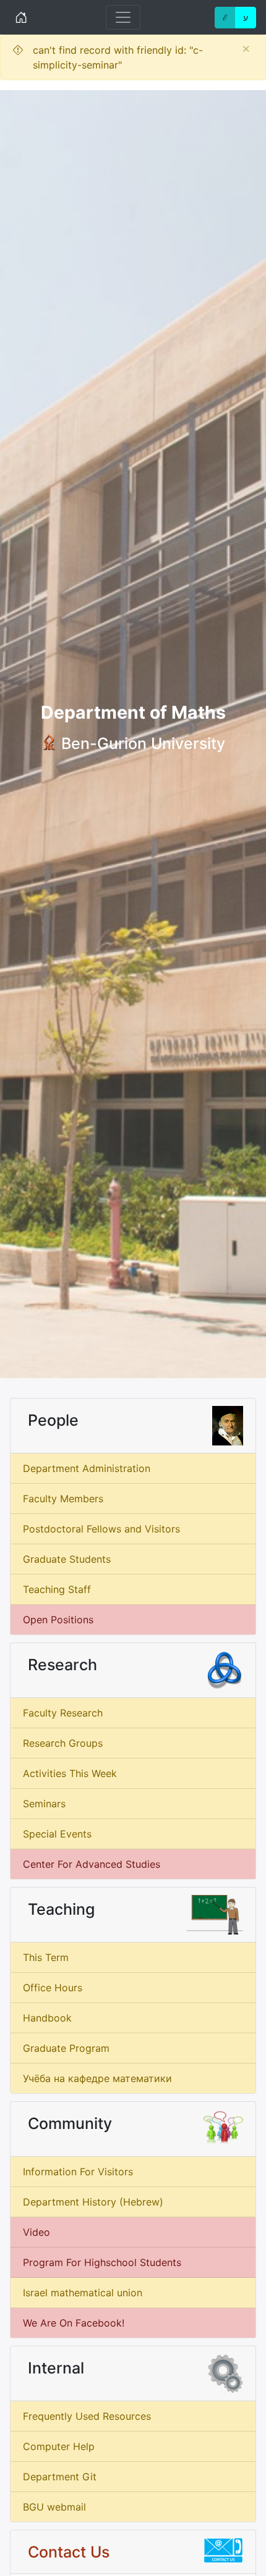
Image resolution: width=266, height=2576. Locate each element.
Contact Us (69, 2552)
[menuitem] (133, 1469)
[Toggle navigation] (123, 17)
